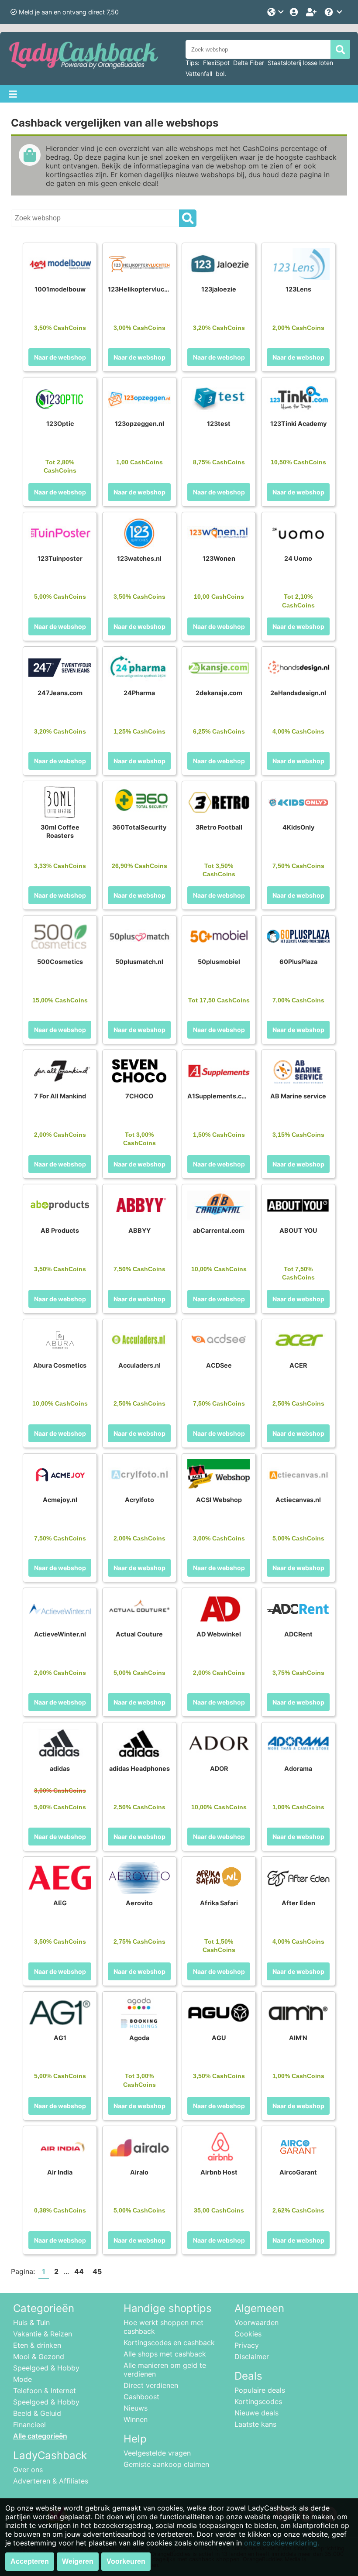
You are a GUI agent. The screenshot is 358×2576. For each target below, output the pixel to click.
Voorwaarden (256, 2322)
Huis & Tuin (31, 2322)
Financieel (29, 2425)
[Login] (295, 12)
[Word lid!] (312, 12)
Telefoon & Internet (45, 2391)
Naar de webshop (60, 357)
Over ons (28, 2470)
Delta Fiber (249, 63)
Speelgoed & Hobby (46, 2368)
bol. (221, 74)
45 (97, 2271)
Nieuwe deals (256, 2413)
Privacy (247, 2345)
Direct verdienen (151, 2385)
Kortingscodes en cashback (169, 2343)
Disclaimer (252, 2356)
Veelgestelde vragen (157, 2453)
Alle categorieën (40, 2436)
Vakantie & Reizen (43, 2334)
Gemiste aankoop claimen (166, 2464)
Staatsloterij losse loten (300, 63)
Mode (22, 2379)
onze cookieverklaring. (282, 2543)
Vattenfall (199, 74)
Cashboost (141, 2397)
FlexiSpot (216, 63)
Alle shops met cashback (165, 2354)
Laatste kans (255, 2424)
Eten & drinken (37, 2345)
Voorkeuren (126, 2561)
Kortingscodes (258, 2401)
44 (79, 2271)
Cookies (248, 2334)
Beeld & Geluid (37, 2413)
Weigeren (78, 2561)
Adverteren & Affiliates (51, 2481)
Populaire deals (260, 2390)
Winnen (136, 2419)
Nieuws (136, 2408)
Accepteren (30, 2561)
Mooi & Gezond (39, 2356)
